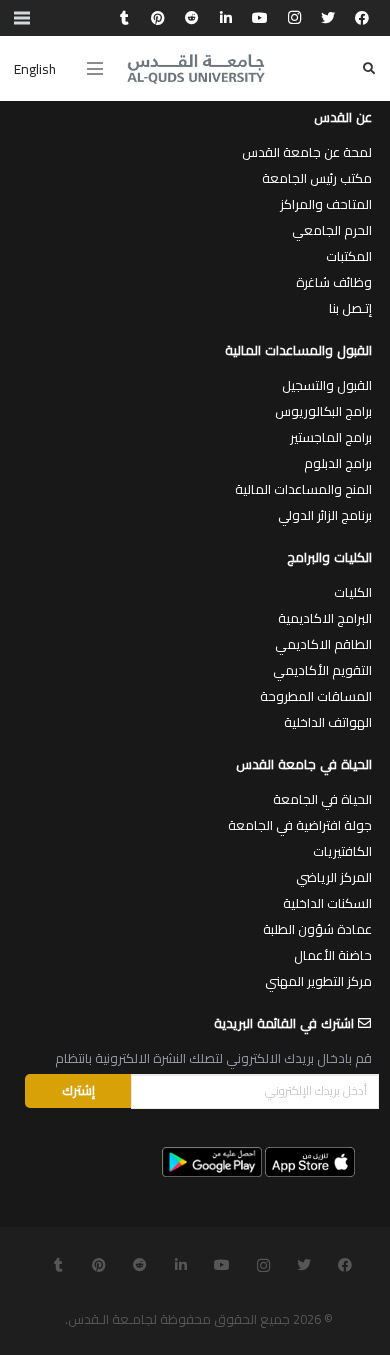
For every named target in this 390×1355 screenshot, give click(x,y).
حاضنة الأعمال (333, 955)
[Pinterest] (158, 18)
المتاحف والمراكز (326, 204)
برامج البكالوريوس (323, 411)
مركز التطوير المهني (318, 981)
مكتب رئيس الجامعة (317, 178)
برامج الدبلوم (338, 463)
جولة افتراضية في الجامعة (300, 825)
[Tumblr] (124, 18)
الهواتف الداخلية (328, 722)
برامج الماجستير (331, 437)
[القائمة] (95, 69)
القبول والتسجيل (327, 385)
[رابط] (196, 69)
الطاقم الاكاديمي (323, 644)
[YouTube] (260, 18)
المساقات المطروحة (316, 696)
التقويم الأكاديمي (322, 670)
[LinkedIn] (226, 18)
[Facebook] (362, 18)
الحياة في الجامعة (322, 799)
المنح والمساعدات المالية (303, 489)
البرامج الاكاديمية (325, 618)
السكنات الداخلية (327, 903)
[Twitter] (328, 18)
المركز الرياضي (334, 877)
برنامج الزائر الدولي (325, 515)
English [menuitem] (35, 69)
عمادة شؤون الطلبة (317, 929)
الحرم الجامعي (332, 230)
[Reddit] (192, 18)
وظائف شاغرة (334, 282)
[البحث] (369, 68)
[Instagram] (294, 18)
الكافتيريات (342, 851)
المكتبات (349, 256)
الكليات (353, 592)
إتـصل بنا (350, 308)
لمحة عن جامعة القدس (307, 152)
